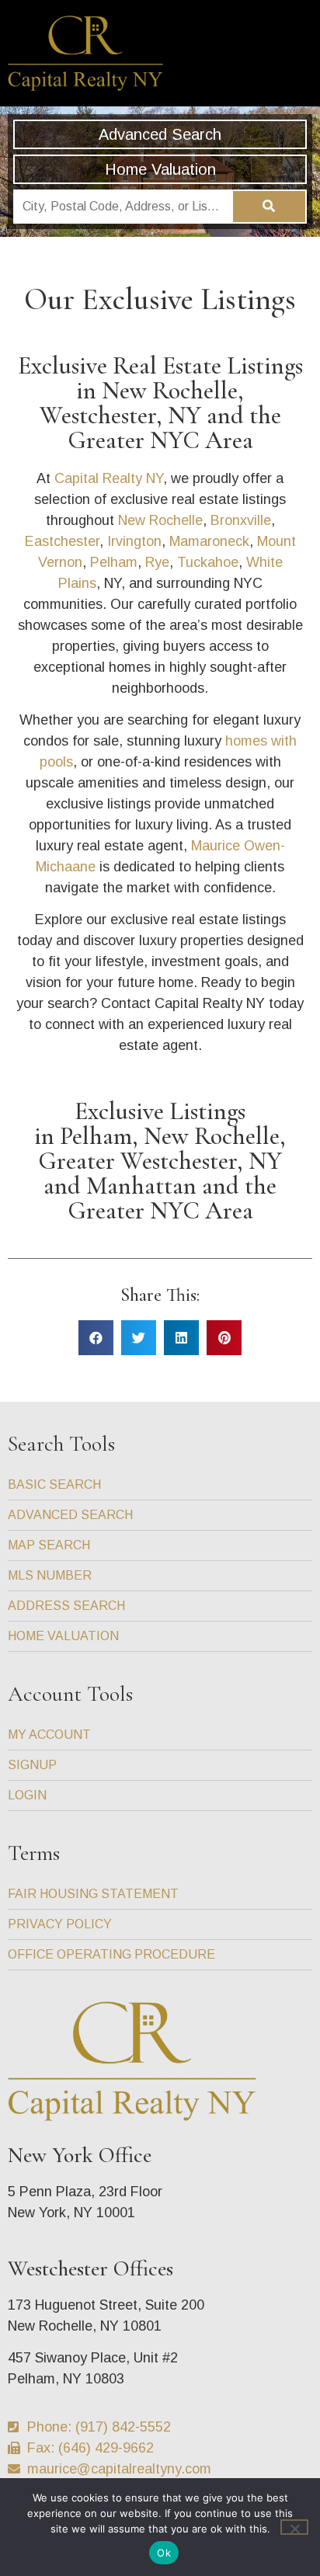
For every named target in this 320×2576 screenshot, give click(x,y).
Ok (164, 2553)
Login (27, 1795)
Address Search (66, 1606)
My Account (49, 1735)
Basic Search (54, 1484)
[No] (294, 2527)
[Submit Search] (270, 207)
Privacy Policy (60, 1924)
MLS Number (50, 1575)
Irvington (134, 541)
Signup (32, 1765)
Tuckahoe (208, 562)
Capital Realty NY (109, 478)
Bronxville (241, 520)
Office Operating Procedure (111, 1954)
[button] (296, 53)
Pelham (114, 562)
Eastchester (62, 541)
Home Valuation (160, 169)
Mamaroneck (209, 541)
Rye (157, 562)
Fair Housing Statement (93, 1894)
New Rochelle (160, 520)
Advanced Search (160, 134)
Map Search (49, 1545)
